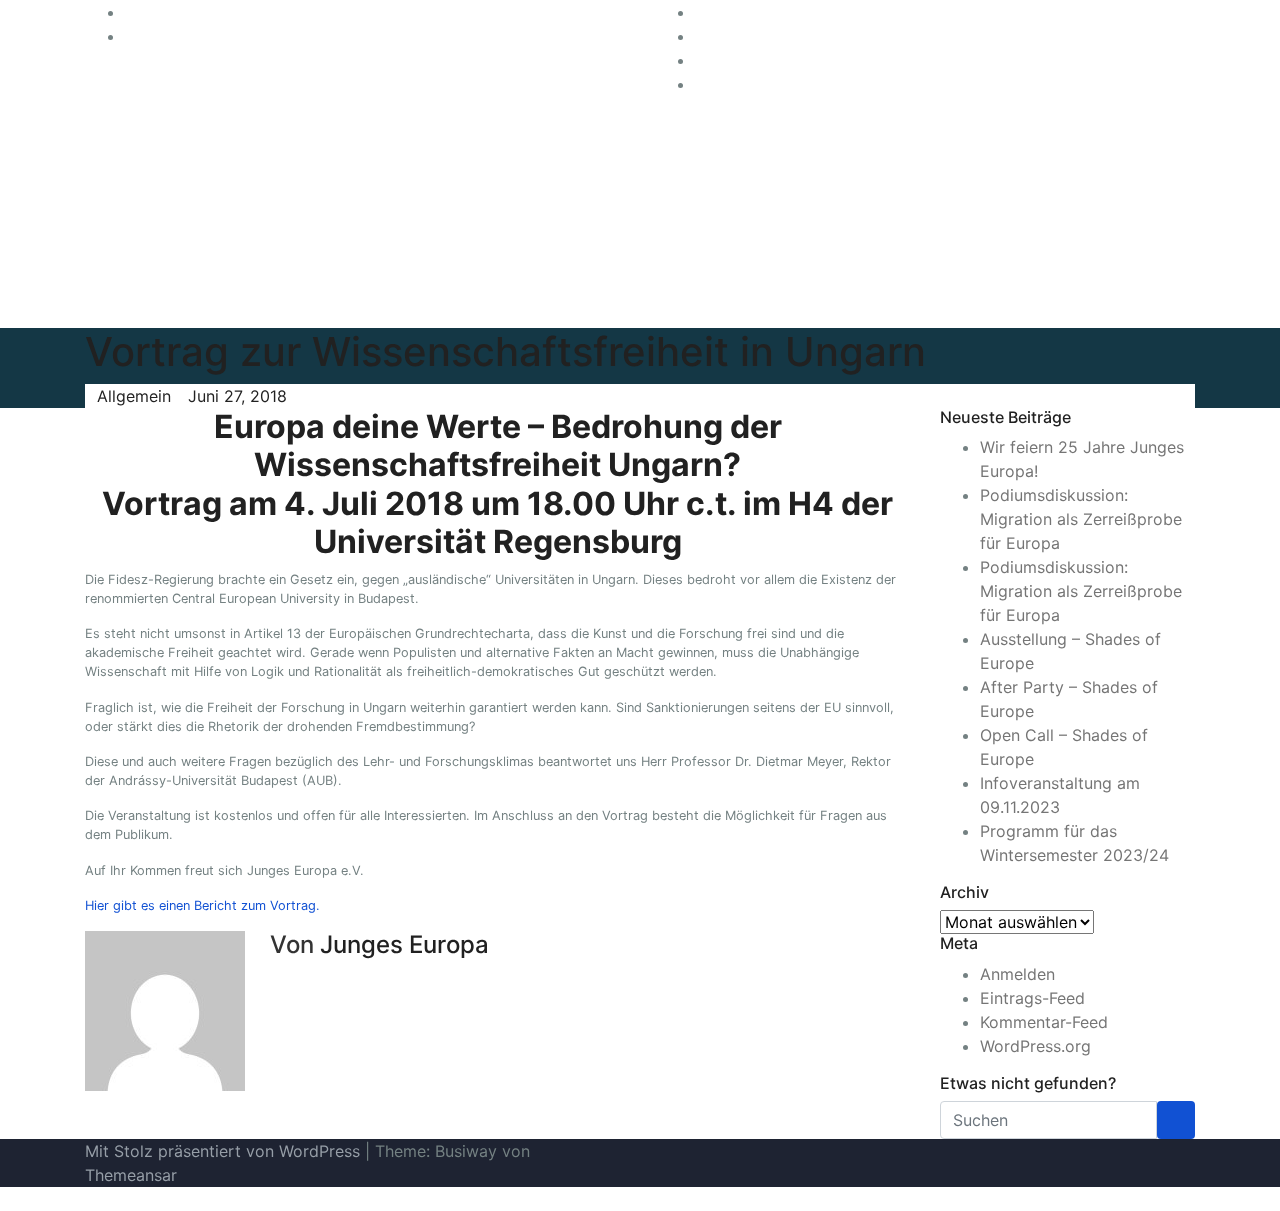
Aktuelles (1022, 140)
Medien (1015, 260)
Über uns (1107, 140)
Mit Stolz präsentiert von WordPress (225, 1151)
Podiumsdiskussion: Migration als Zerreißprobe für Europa (1081, 519)
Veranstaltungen (1049, 220)
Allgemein (134, 396)
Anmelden (1017, 974)
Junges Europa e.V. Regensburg (405, 227)
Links (1007, 300)
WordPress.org (1035, 1046)
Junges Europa (404, 944)
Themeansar (131, 1175)
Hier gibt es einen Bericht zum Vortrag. (202, 905)
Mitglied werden (1049, 180)
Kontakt (1088, 260)
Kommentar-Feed (1044, 1022)
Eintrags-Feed (1032, 998)
